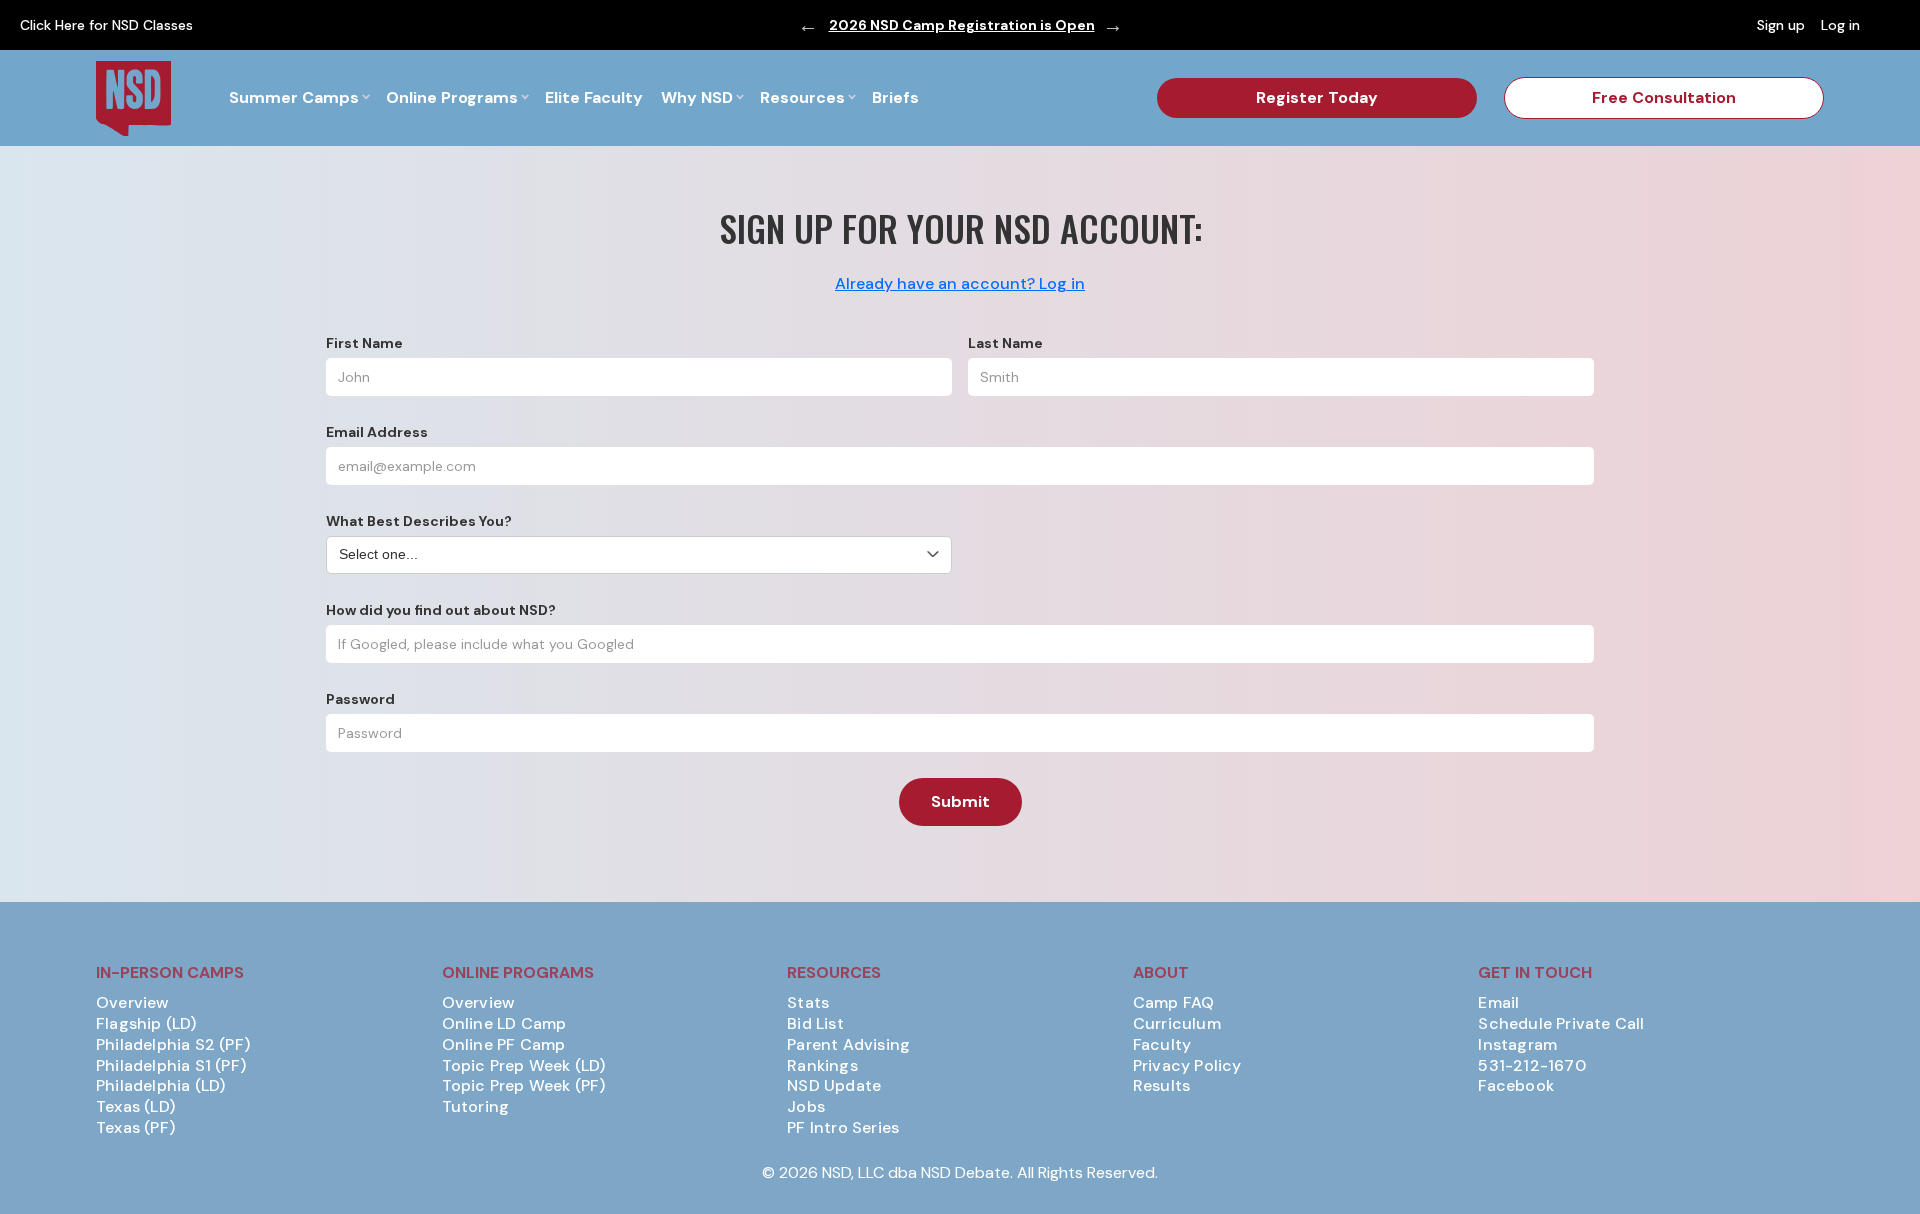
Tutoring (476, 1107)
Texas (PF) (135, 1128)
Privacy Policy (1187, 1066)
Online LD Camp (504, 1024)
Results (1161, 1086)
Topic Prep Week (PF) (524, 1086)
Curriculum (1177, 1024)
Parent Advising (848, 1045)
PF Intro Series (843, 1128)
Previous (808, 25)
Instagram (1517, 1045)
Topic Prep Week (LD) (524, 1066)
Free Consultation (1664, 97)
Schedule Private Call (1561, 1024)
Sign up (1781, 25)
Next (1113, 25)
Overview (133, 1003)
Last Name (1005, 343)
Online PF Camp (504, 1045)
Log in (1840, 25)
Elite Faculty (594, 97)
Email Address (377, 432)
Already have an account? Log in (960, 283)
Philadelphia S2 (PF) (173, 1045)
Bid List (815, 1024)
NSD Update (834, 1086)
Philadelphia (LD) (160, 1086)
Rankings (822, 1066)
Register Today (1317, 97)
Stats (808, 1003)
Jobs (806, 1107)
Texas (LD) (135, 1107)
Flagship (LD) (146, 1024)
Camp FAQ (1174, 1003)
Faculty (1162, 1045)
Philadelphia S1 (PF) (171, 1066)
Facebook (1516, 1086)
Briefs (895, 97)
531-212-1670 (1531, 1066)
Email (1498, 1003)
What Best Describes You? (419, 521)
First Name (364, 343)
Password (360, 699)
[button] (299, 98)
